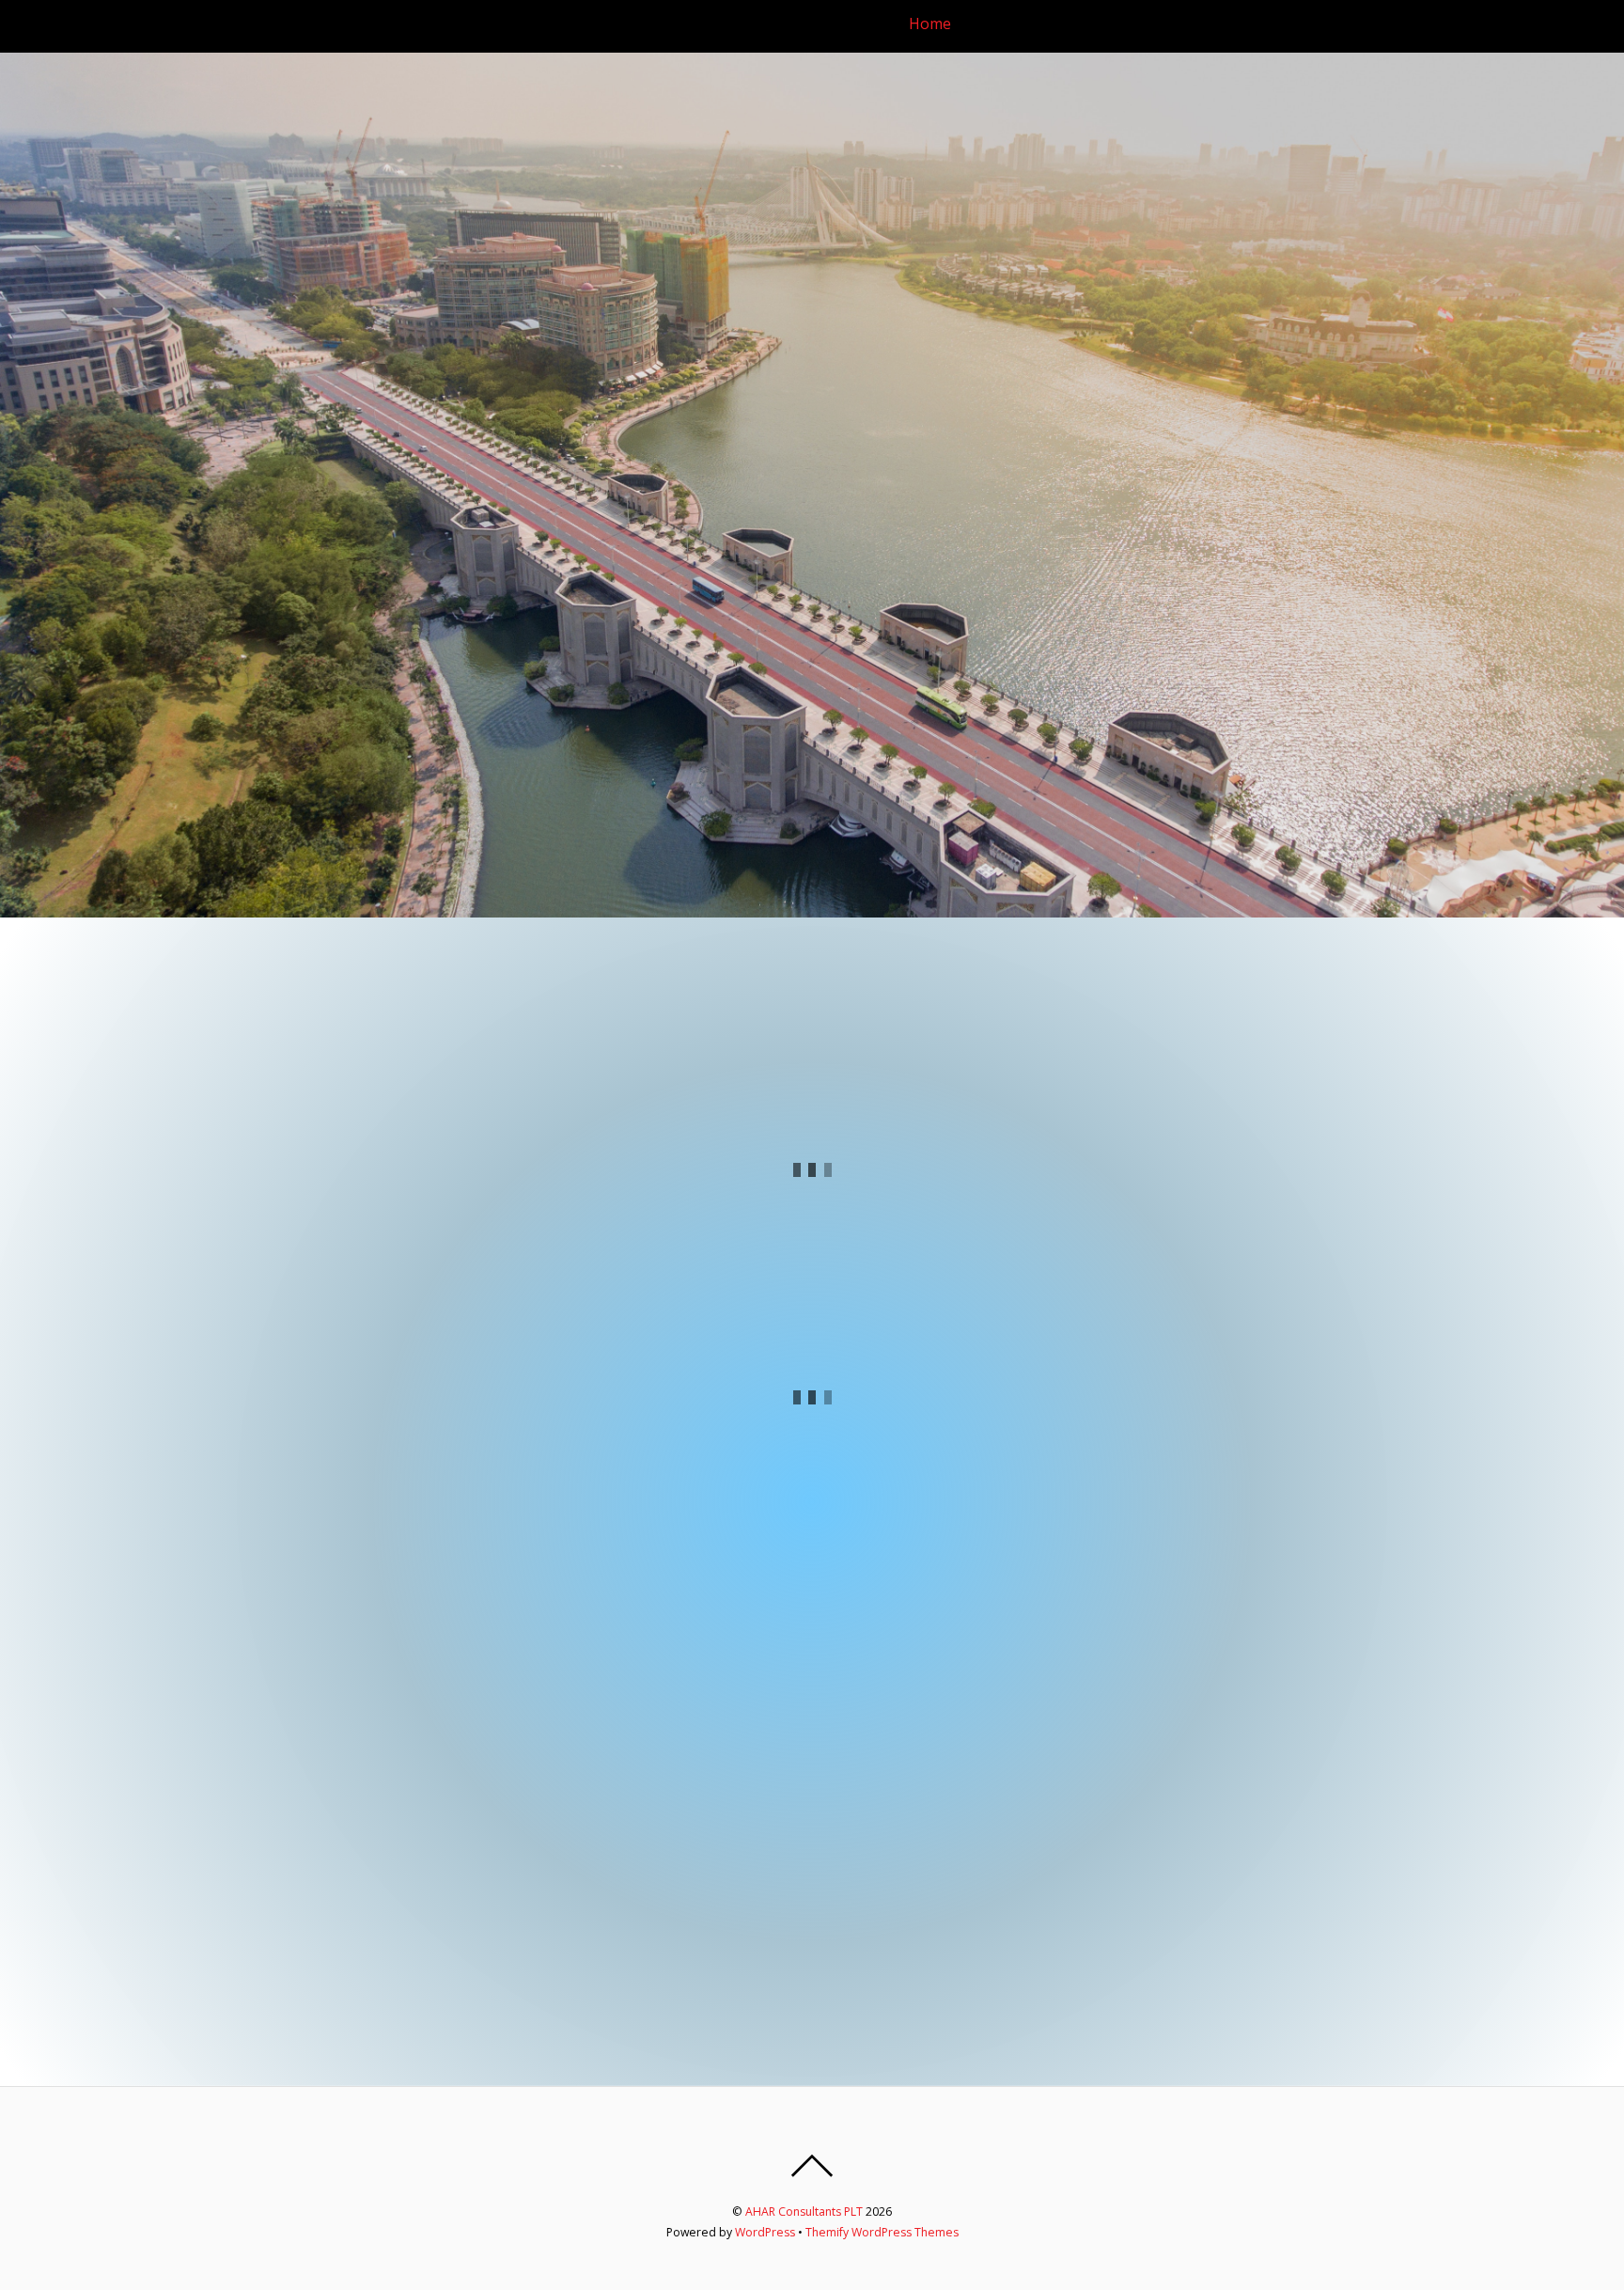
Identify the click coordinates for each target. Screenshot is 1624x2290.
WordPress (765, 2232)
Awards (1361, 24)
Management (1108, 24)
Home (930, 24)
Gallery (1433, 24)
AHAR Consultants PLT (804, 2212)
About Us (1006, 24)
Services (1205, 24)
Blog (1496, 24)
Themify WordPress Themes (882, 2232)
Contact (1561, 24)
